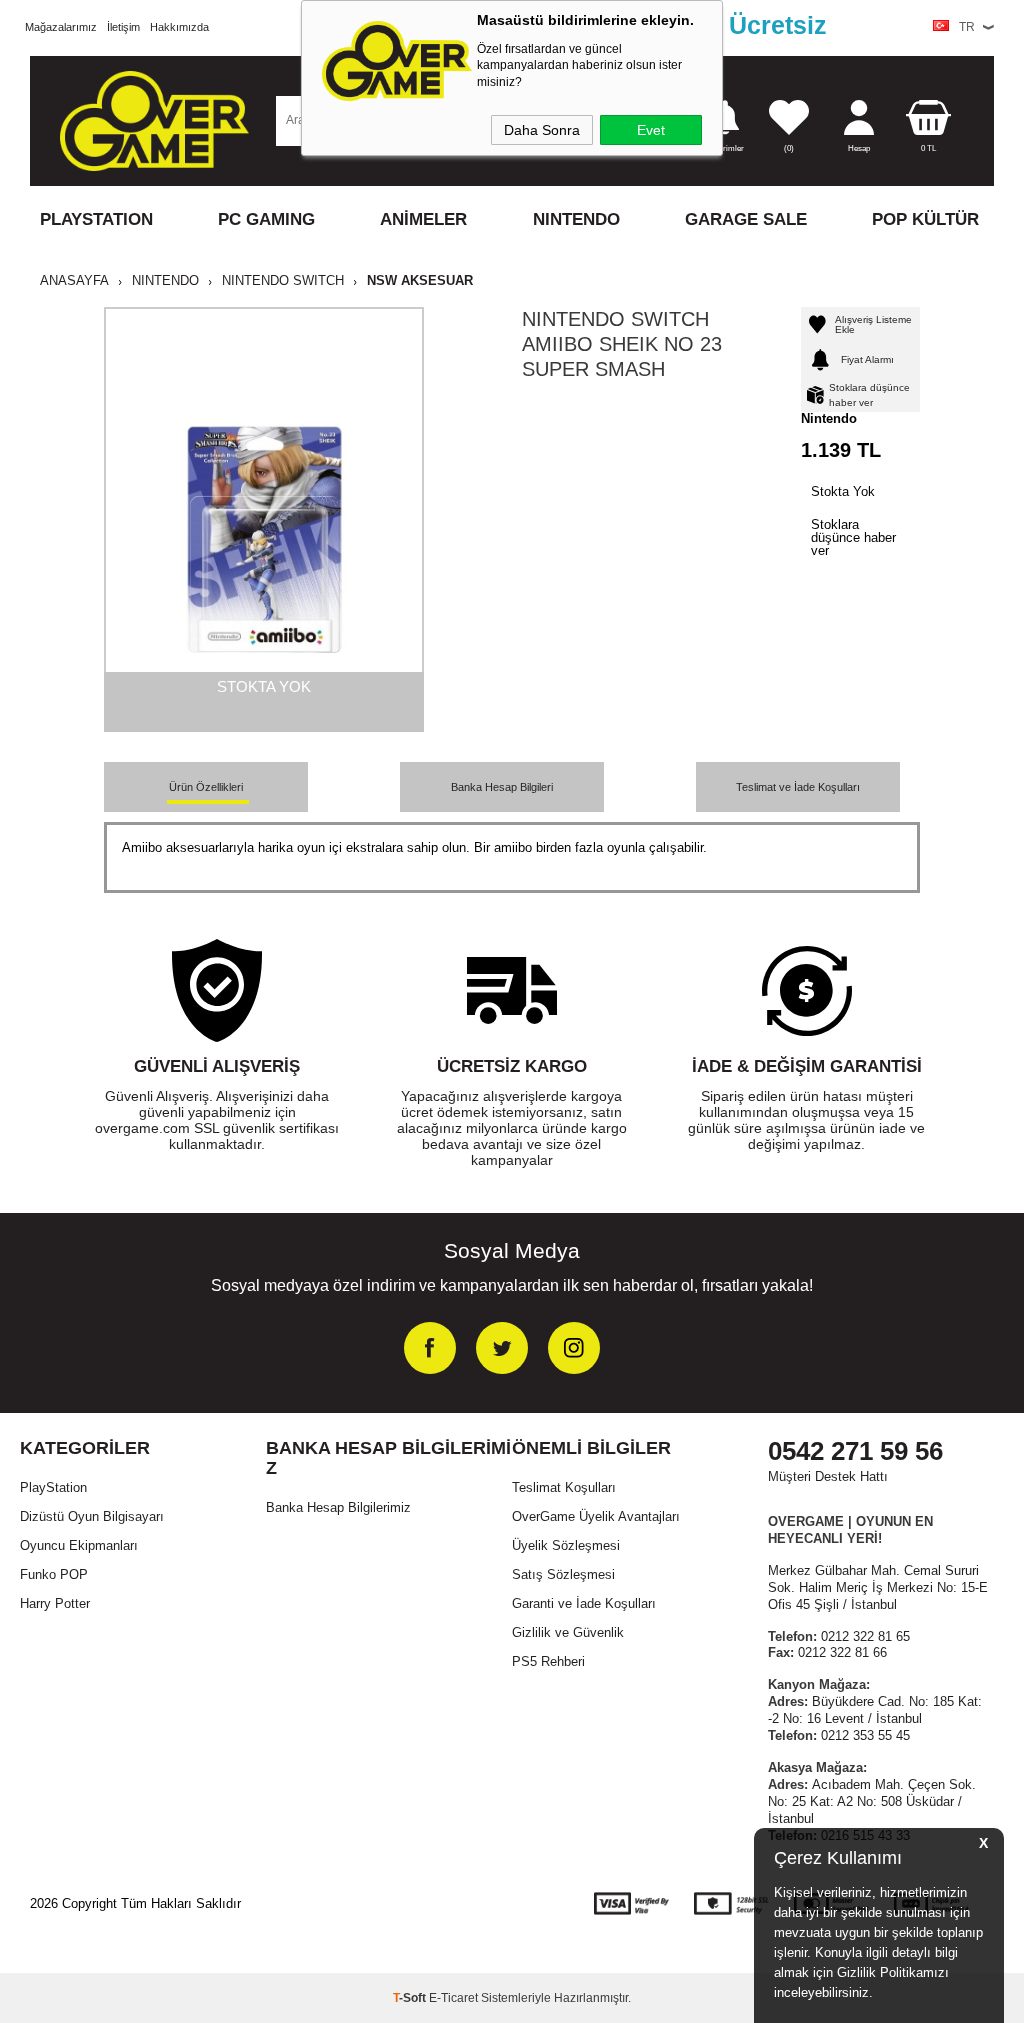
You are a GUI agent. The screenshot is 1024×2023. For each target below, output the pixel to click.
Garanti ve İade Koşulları (584, 1603)
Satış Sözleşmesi (563, 1574)
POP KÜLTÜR (925, 219)
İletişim (123, 27)
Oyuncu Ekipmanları (79, 1545)
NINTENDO (576, 219)
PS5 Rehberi (548, 1661)
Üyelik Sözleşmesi (566, 1545)
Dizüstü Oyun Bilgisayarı (92, 1516)
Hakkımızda (179, 27)
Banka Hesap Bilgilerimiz (338, 1507)
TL (928, 148)
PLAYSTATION (96, 219)
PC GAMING (266, 219)
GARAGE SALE (746, 219)
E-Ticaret (453, 1998)
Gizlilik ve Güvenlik (568, 1632)
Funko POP (54, 1574)
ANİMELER (423, 219)
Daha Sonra (542, 130)
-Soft (411, 1998)
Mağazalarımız (61, 27)
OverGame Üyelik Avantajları (596, 1516)
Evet (651, 130)
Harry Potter (55, 1603)
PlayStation (53, 1487)
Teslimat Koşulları (564, 1487)
